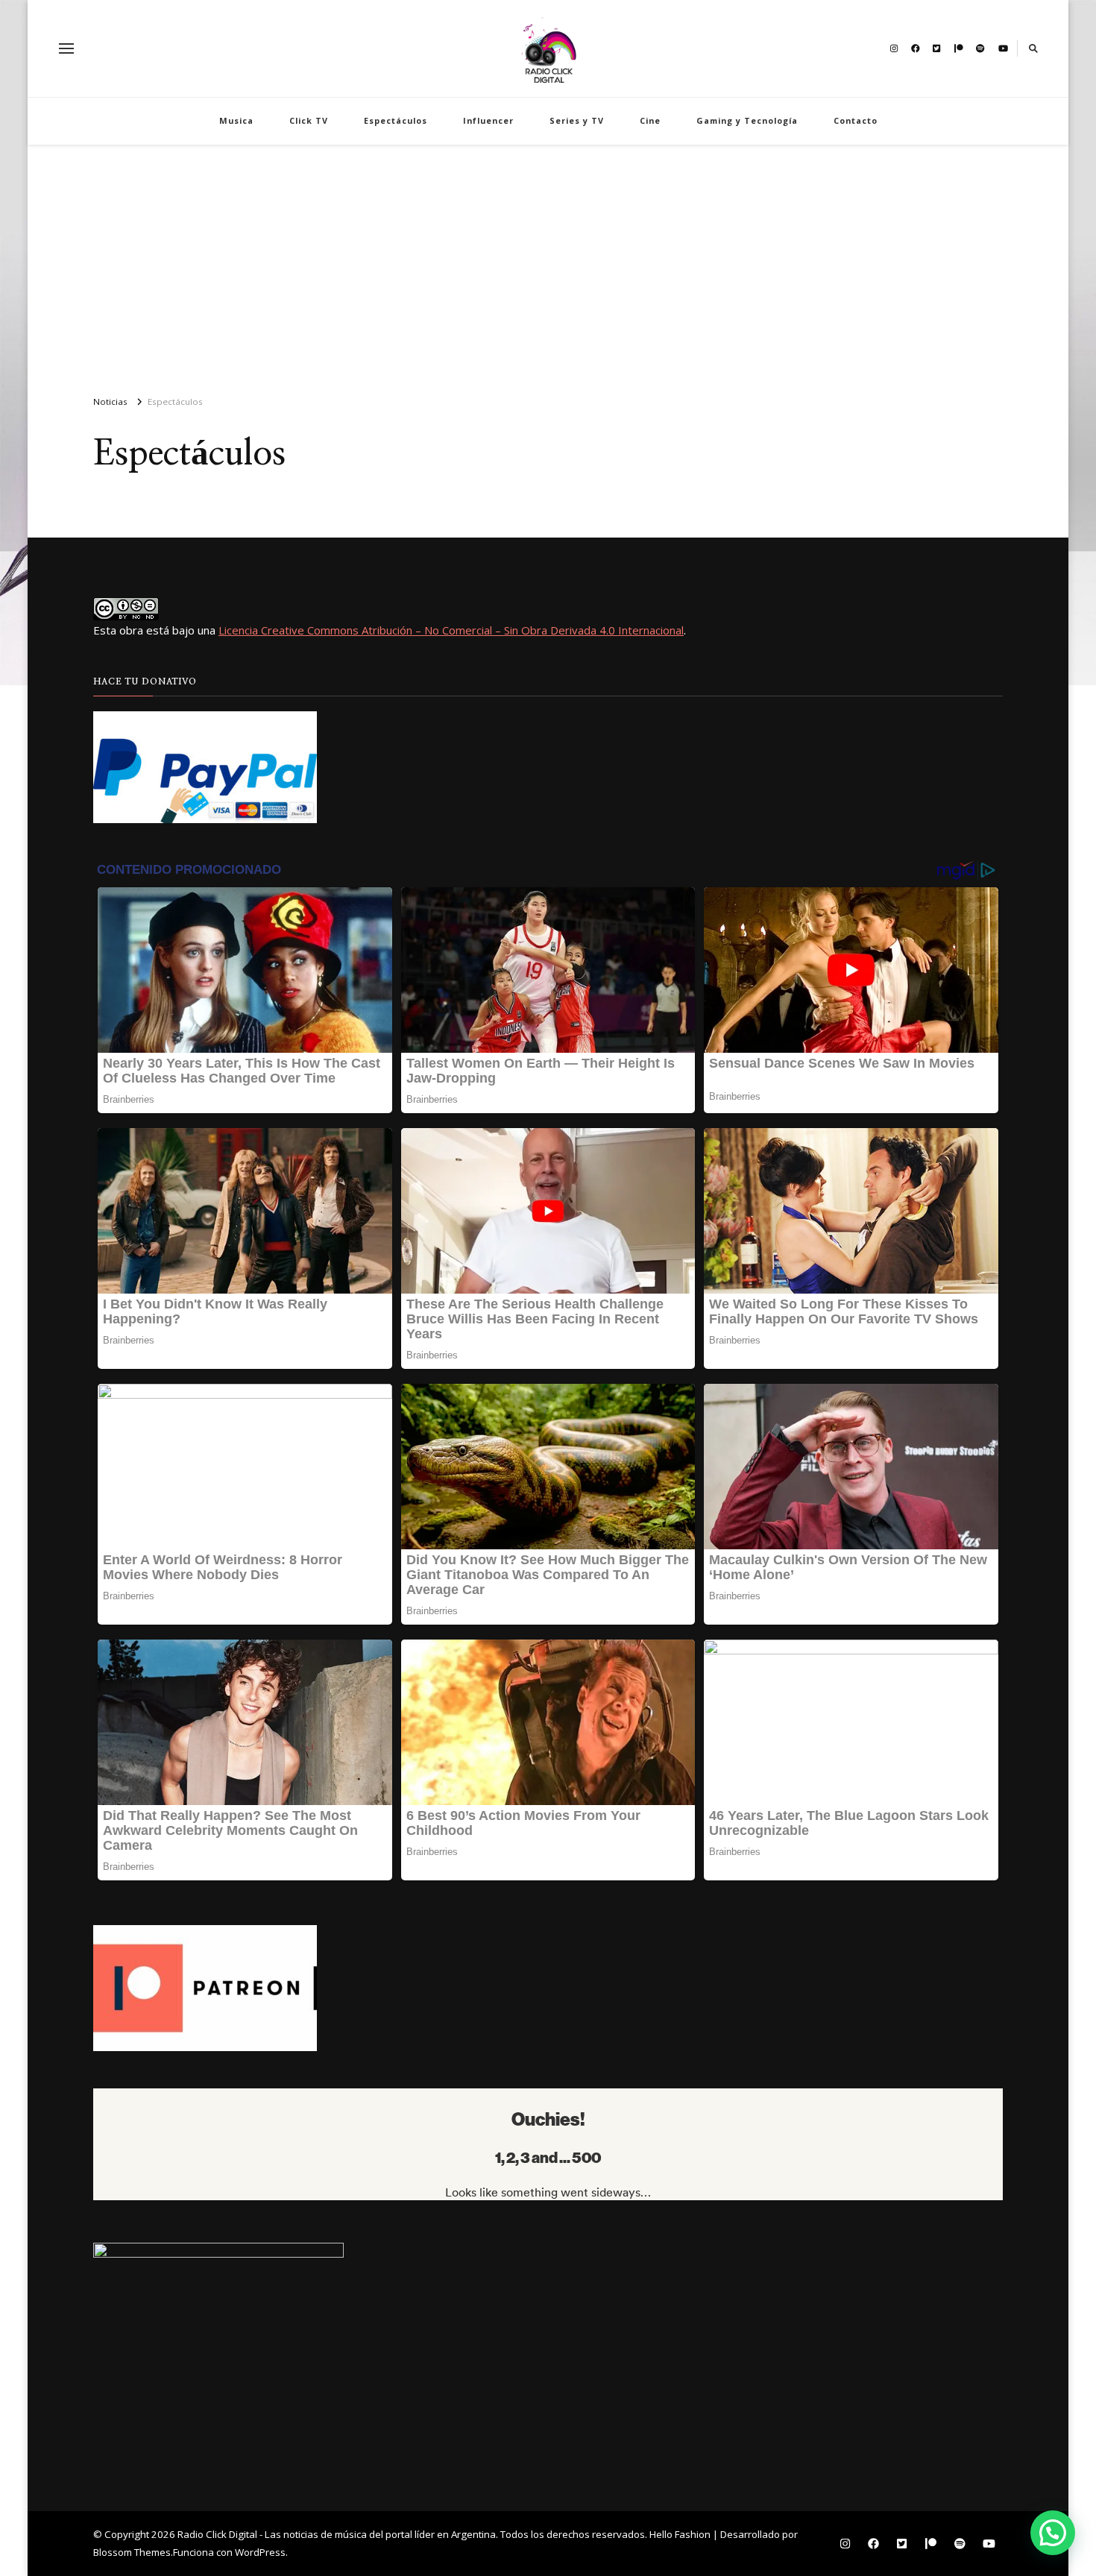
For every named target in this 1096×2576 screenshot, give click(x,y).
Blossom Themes (132, 2552)
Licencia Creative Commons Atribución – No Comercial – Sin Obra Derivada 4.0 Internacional (451, 630)
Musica (236, 120)
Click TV (309, 120)
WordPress (260, 2552)
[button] (1053, 2533)
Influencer (488, 120)
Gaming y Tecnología (747, 120)
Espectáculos (396, 120)
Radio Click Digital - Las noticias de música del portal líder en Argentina (337, 2534)
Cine (650, 120)
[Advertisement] (548, 264)
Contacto (856, 120)
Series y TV (577, 120)
